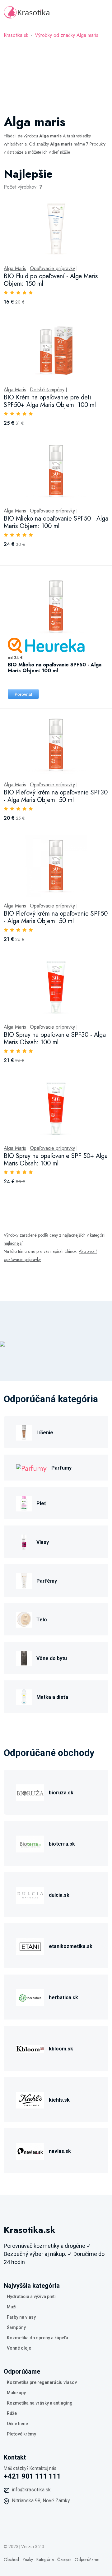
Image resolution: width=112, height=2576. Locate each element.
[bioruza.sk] (30, 1792)
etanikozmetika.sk (71, 1946)
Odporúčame (87, 2559)
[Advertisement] (56, 73)
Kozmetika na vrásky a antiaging (40, 2403)
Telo (42, 1620)
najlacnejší (13, 1243)
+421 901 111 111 (32, 2476)
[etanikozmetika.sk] (30, 1945)
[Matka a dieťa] (24, 1696)
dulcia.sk (59, 1895)
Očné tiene (17, 2424)
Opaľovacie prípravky (52, 269)
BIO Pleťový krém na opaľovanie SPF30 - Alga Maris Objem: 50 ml (56, 796)
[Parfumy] (31, 1468)
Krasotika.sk (16, 35)
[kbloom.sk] (30, 2048)
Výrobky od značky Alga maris (67, 35)
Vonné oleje (19, 2348)
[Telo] (24, 1619)
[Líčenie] (24, 1432)
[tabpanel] (56, 683)
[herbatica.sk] (30, 1997)
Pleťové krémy (21, 2434)
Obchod (11, 2559)
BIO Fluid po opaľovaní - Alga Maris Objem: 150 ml (51, 280)
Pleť (41, 1503)
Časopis (64, 2559)
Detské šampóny (47, 390)
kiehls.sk (59, 2100)
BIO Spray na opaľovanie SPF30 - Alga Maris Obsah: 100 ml (55, 1038)
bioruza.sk (61, 1793)
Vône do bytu (52, 1658)
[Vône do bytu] (24, 1657)
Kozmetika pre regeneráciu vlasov (42, 2382)
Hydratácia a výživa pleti (31, 2297)
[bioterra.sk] (30, 1843)
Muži (12, 2307)
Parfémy (47, 1581)
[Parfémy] (24, 1580)
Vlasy (43, 1542)
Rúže (12, 2413)
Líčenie (45, 1433)
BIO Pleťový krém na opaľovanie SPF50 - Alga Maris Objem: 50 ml (56, 917)
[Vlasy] (24, 1541)
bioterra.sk (62, 1844)
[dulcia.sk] (30, 1894)
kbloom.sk (61, 2049)
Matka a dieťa (52, 1697)
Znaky (28, 2559)
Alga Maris (15, 269)
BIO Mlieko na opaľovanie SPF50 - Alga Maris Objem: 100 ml (56, 522)
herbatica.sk (63, 1998)
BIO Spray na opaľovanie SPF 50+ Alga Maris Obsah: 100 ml (56, 1160)
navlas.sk (60, 2151)
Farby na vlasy (21, 2317)
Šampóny (16, 2327)
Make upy (16, 2393)
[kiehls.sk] (30, 2099)
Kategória (45, 2559)
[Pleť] (24, 1503)
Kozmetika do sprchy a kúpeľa (37, 2338)
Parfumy (61, 1468)
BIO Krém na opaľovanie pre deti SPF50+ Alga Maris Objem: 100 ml (50, 401)
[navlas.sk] (30, 2150)
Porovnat (23, 694)
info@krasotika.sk (31, 2490)
